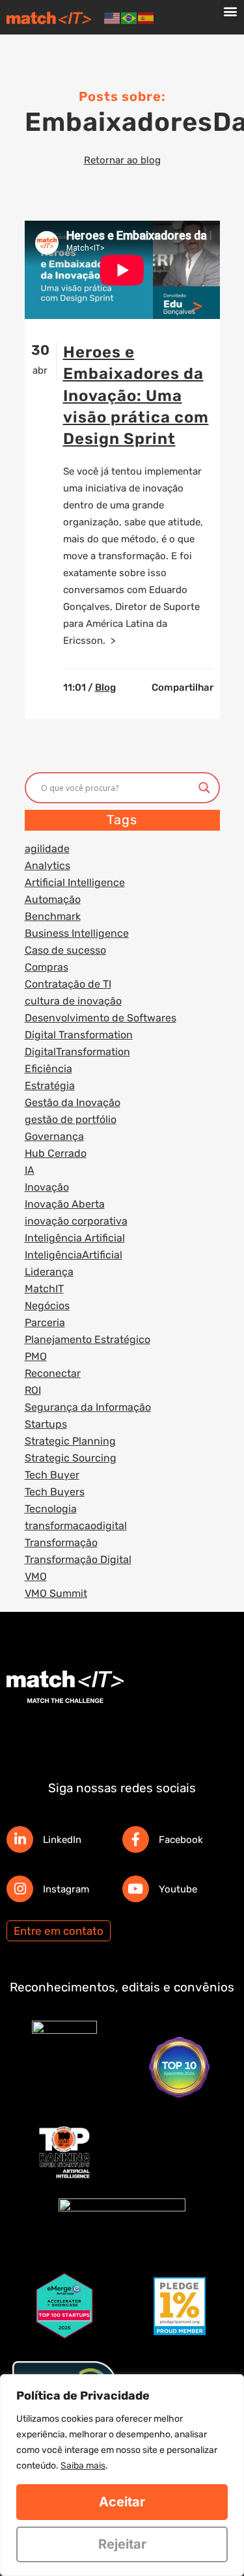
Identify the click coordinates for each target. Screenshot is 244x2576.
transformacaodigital (76, 1526)
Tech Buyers (55, 1492)
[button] (231, 11)
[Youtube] (136, 1889)
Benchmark (53, 916)
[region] (122, 2475)
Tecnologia (51, 1509)
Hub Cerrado (56, 1153)
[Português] (129, 18)
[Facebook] (136, 1839)
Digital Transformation (79, 1035)
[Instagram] (20, 1889)
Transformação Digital (78, 1559)
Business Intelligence (77, 933)
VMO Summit (56, 1593)
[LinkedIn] (20, 1839)
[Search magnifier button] (204, 788)
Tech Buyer (52, 1475)
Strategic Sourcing (71, 1458)
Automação (53, 899)
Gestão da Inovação (73, 1102)
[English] (113, 18)
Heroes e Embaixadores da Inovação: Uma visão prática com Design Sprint (136, 395)
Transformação (61, 1543)
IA (30, 1170)
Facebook (181, 1840)
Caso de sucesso (65, 950)
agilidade (47, 849)
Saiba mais (83, 2466)
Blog (105, 687)
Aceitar (122, 2502)
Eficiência (48, 1069)
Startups (46, 1424)
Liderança (49, 1272)
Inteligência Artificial (75, 1238)
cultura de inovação (73, 1001)
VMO (36, 1576)
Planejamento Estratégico (88, 1339)
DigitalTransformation (77, 1052)
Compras (47, 967)
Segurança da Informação (88, 1407)
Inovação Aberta (65, 1204)
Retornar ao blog (122, 160)
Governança (54, 1136)
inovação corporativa (76, 1221)
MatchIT (44, 1289)
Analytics (47, 866)
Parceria (45, 1323)
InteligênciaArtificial (74, 1255)
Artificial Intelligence (75, 882)
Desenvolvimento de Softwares (101, 1018)
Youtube (178, 1889)
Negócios (47, 1306)
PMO (36, 1356)
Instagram (66, 1889)
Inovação (47, 1187)
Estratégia (50, 1086)
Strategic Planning (70, 1441)
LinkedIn (62, 1840)
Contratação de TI (68, 984)
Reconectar (53, 1373)
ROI (33, 1390)
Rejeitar (122, 2544)
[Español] (146, 18)
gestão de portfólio (71, 1119)
